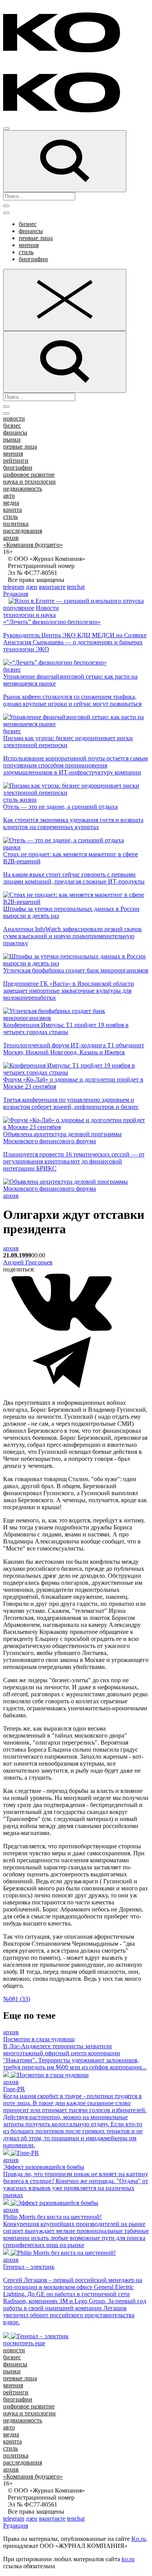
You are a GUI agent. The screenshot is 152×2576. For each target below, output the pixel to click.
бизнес (28, 224)
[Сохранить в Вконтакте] (62, 1329)
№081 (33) (17, 1999)
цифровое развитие (29, 475)
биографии (33, 259)
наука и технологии (29, 482)
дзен (32, 587)
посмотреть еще (24, 2343)
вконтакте (52, 587)
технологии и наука (29, 615)
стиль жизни (20, 800)
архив (11, 538)
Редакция (16, 594)
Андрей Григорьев (28, 1262)
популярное (19, 608)
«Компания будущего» (33, 545)
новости (14, 418)
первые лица (36, 238)
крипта (12, 510)
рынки (12, 439)
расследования (23, 531)
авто (9, 496)
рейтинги (16, 461)
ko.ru (128, 2559)
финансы (31, 231)
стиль (26, 252)
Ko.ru (139, 2539)
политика (16, 524)
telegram (14, 587)
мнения (29, 245)
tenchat (76, 587)
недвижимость (23, 489)
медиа (11, 503)
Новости (47, 608)
